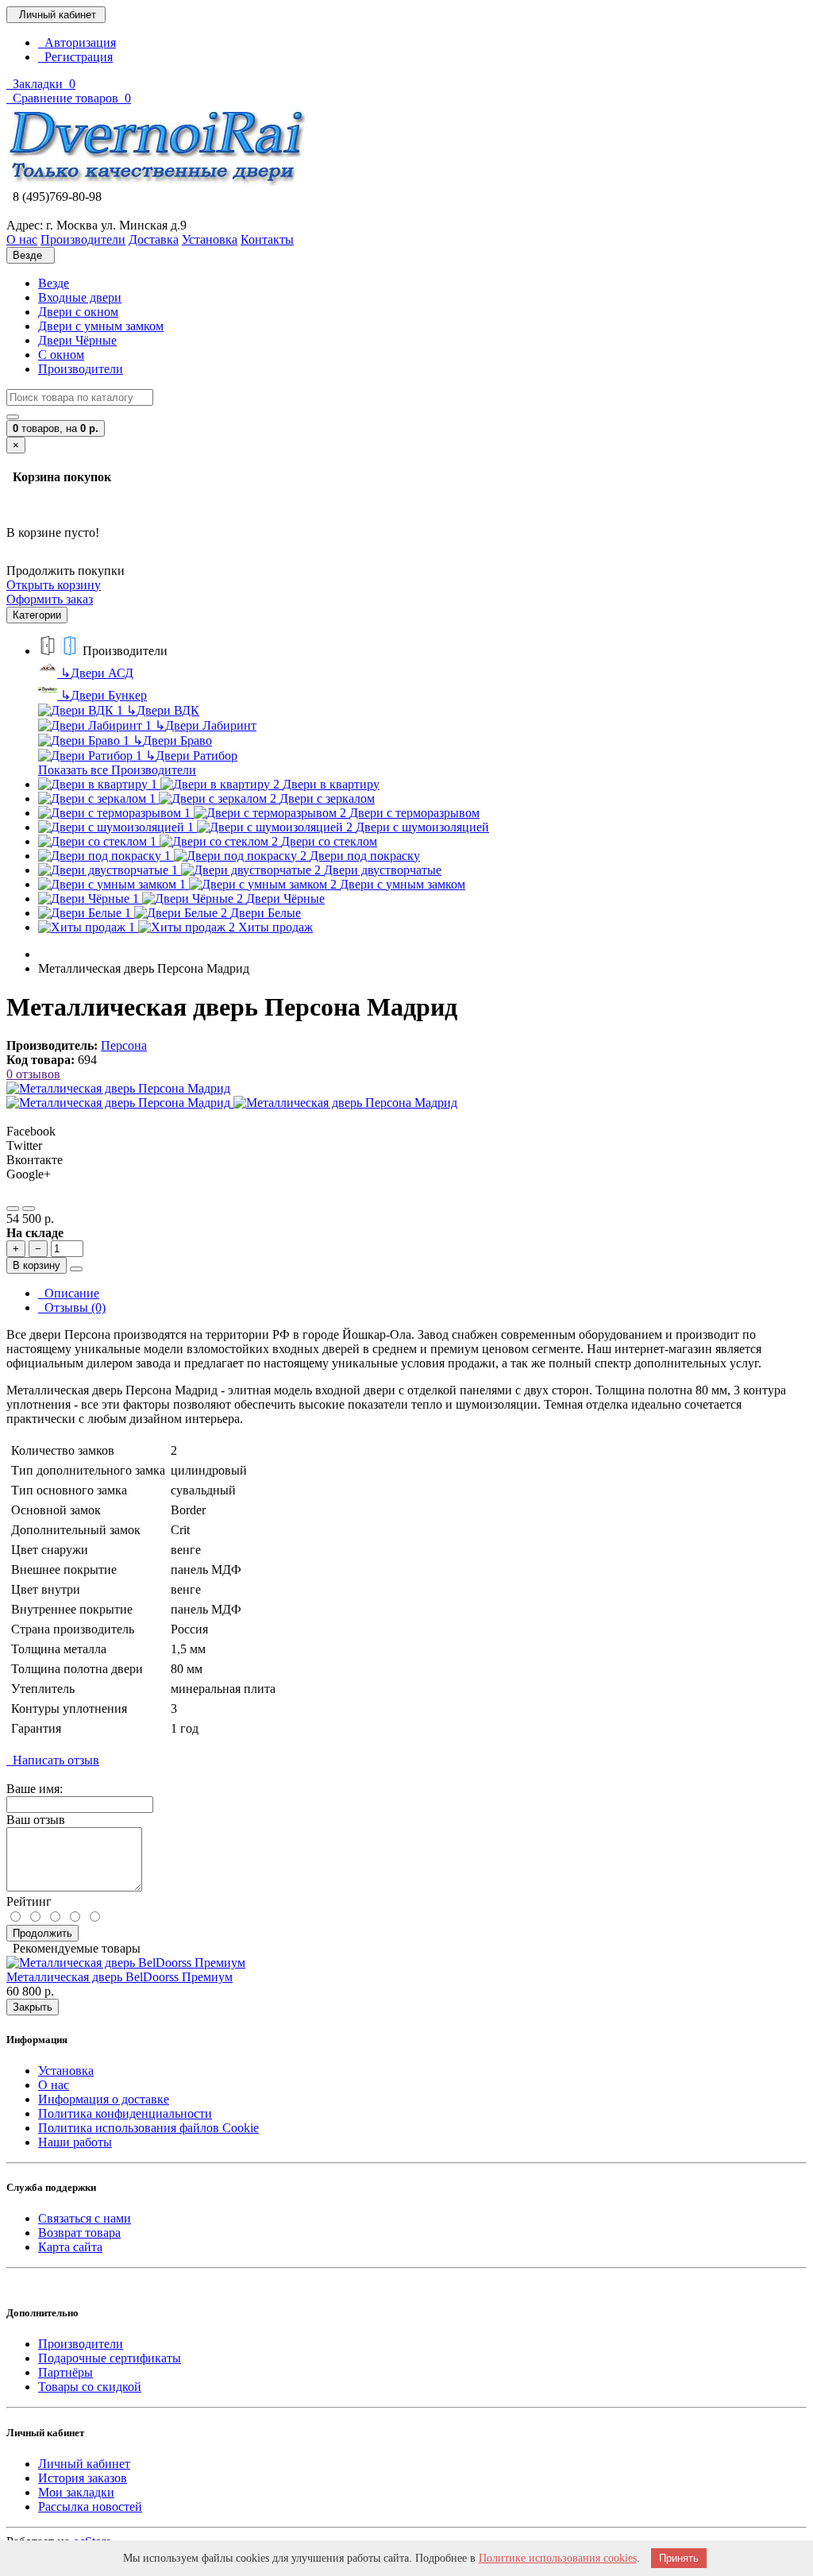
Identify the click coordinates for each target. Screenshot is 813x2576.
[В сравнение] (29, 1209)
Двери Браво (172, 740)
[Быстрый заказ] (76, 1269)
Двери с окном (78, 312)
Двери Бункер (104, 695)
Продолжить (42, 1933)
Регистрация (75, 57)
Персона (124, 1045)
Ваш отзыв (36, 1820)
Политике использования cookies (558, 2558)
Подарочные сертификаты (110, 2358)
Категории (37, 615)
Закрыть (33, 2007)
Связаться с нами (85, 2218)
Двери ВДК (163, 710)
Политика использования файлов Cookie (148, 2128)
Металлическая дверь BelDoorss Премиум (119, 1977)
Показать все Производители (117, 770)
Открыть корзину (54, 585)
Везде (54, 283)
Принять (679, 2558)
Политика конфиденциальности (125, 2113)
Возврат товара (79, 2233)
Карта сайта (70, 2247)
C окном (61, 355)
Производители (81, 369)
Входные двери (80, 297)
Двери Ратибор (191, 756)
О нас (54, 2085)
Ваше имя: (35, 1789)
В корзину (37, 1265)
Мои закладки (76, 2492)
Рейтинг (29, 1901)
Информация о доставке (104, 2099)
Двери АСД (97, 673)
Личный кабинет (84, 2464)
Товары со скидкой (90, 2387)
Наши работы (75, 2142)
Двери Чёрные (77, 340)
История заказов (83, 2478)
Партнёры (66, 2372)
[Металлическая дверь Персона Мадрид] (118, 1088)
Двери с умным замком (101, 326)
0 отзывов (33, 1074)
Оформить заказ (50, 599)
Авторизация (77, 42)
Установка (66, 2071)
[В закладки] (13, 1209)
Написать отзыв (53, 1760)
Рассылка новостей (90, 2507)
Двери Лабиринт (206, 725)
